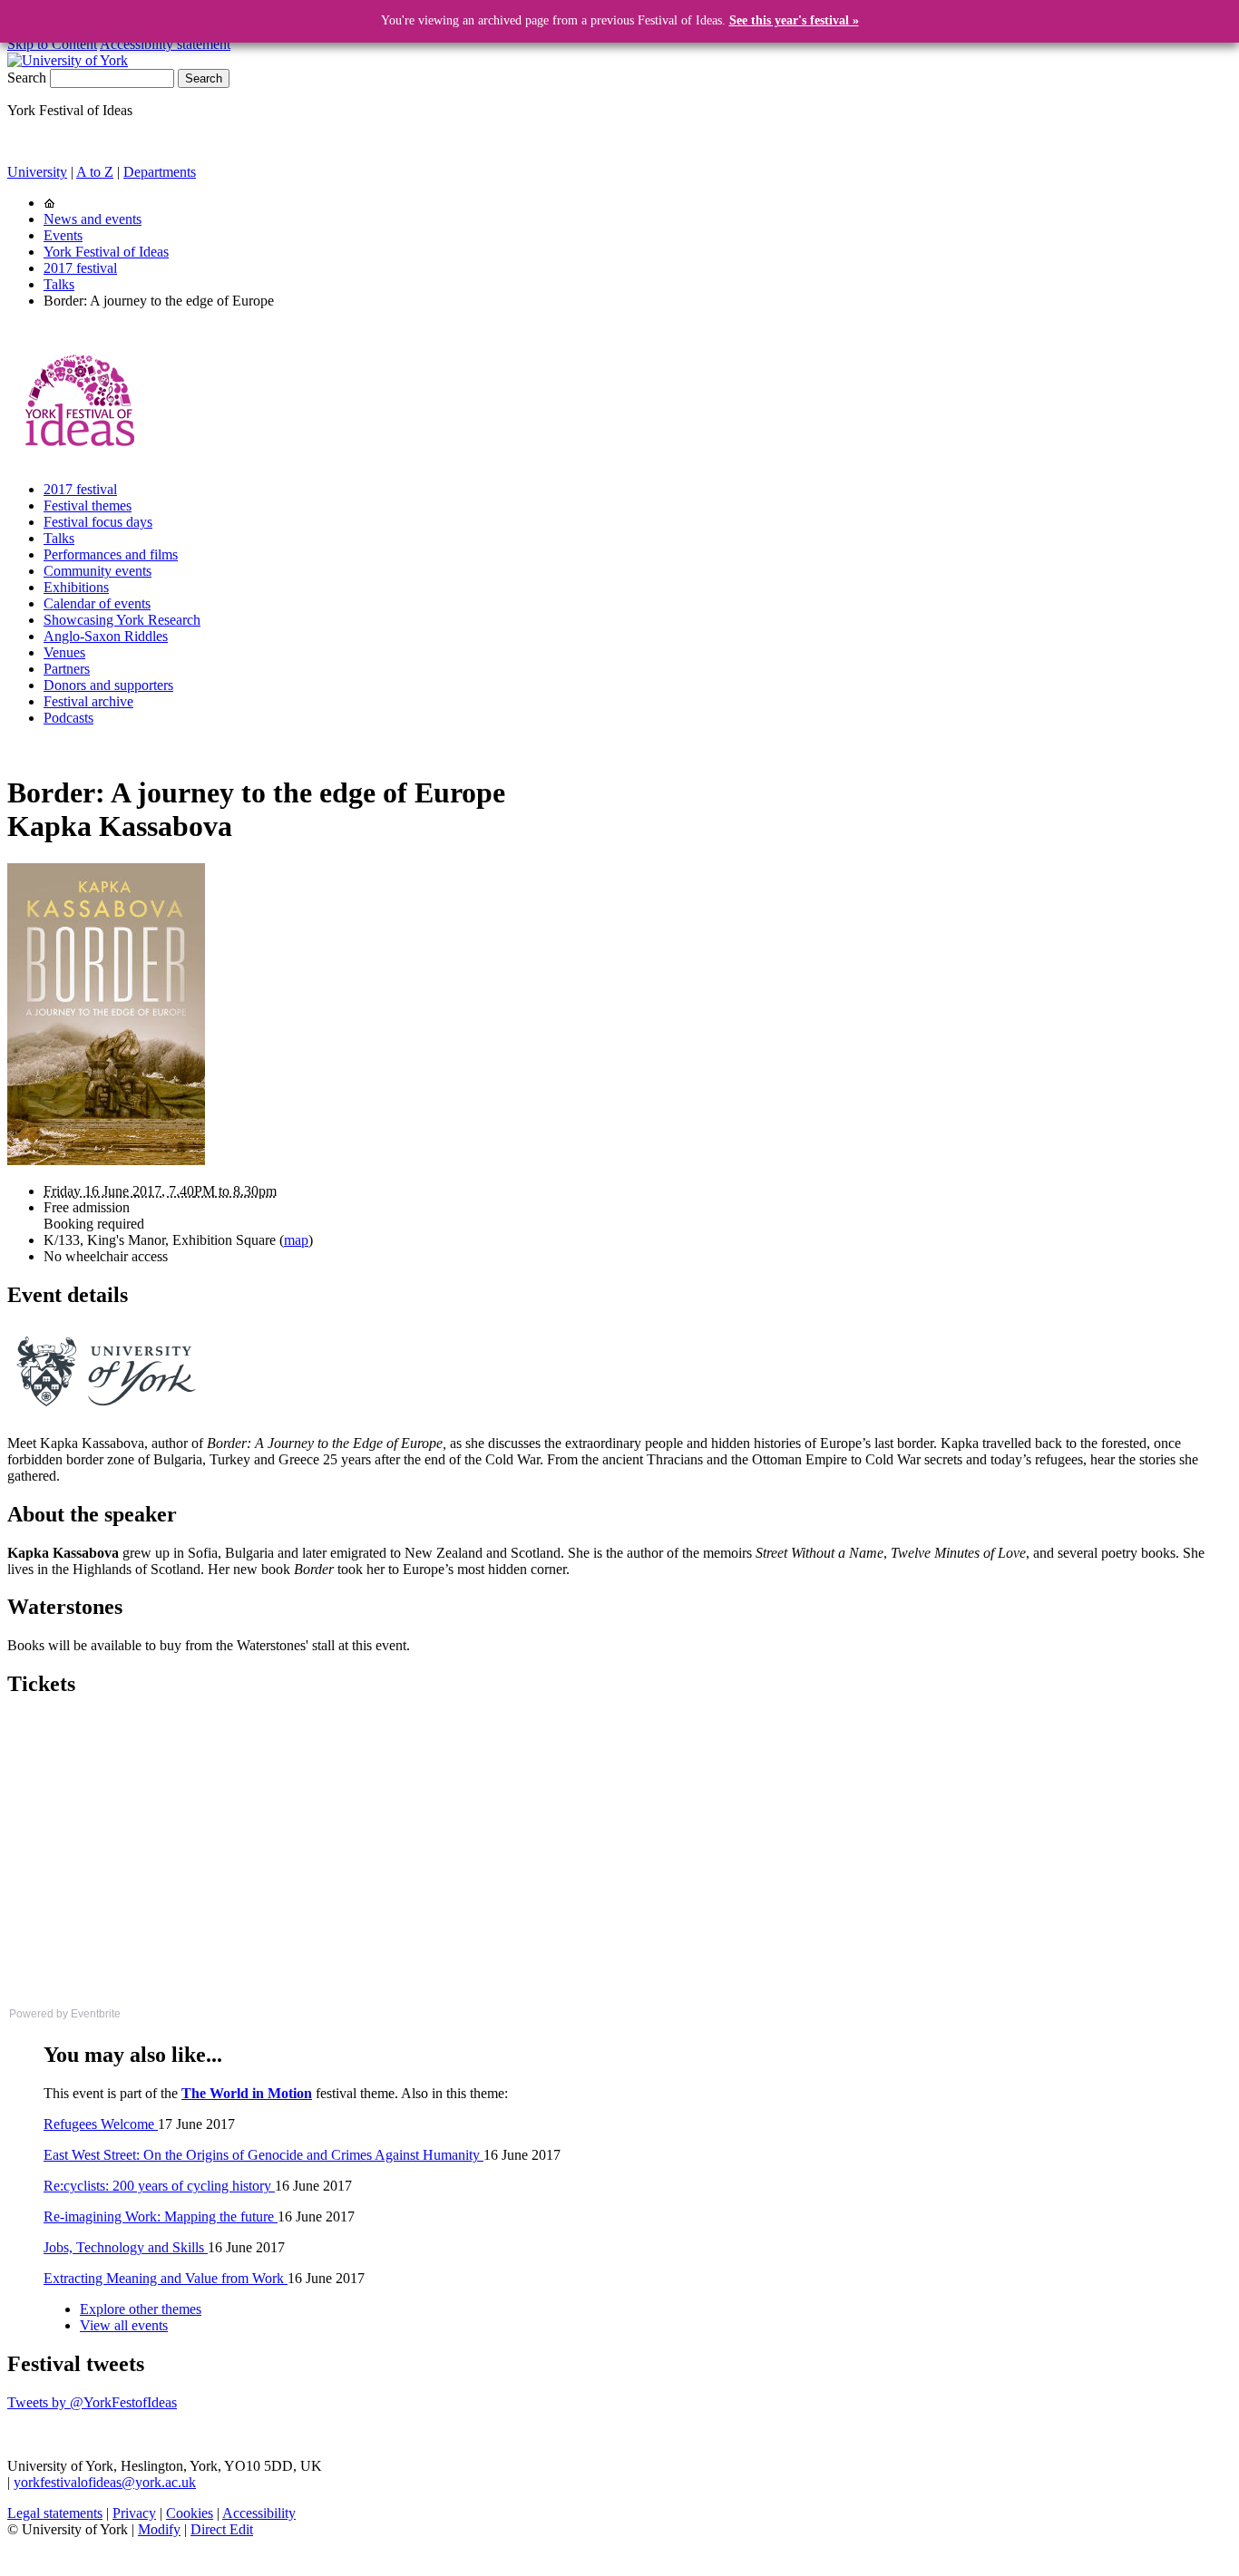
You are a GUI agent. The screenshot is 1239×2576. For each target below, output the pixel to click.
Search (27, 78)
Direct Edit (222, 2529)
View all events (124, 2325)
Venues (64, 652)
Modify (159, 2529)
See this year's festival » (794, 20)
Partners (67, 669)
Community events (98, 571)
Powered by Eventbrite (65, 2014)
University (37, 172)
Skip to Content (52, 44)
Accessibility (259, 2513)
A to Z (95, 172)
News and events (93, 219)
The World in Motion (247, 2093)
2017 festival (80, 268)
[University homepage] (49, 203)
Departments (160, 172)
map (296, 1240)
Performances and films (111, 554)
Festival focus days (98, 522)
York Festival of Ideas (106, 252)
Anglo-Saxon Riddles (106, 636)
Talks (59, 284)
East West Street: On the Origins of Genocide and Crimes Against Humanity (263, 2155)
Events (63, 235)
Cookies (190, 2513)
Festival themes (88, 505)
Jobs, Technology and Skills (126, 2247)
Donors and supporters (108, 685)
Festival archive (88, 701)
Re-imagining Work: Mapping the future (161, 2216)
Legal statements (55, 2513)
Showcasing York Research (122, 620)
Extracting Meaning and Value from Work (166, 2278)
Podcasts (68, 718)
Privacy (134, 2513)
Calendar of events (97, 603)
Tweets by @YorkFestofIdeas (92, 2402)
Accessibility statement (165, 44)
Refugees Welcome (101, 2124)
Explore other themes (141, 2309)
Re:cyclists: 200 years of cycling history (159, 2186)
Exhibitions (76, 587)
